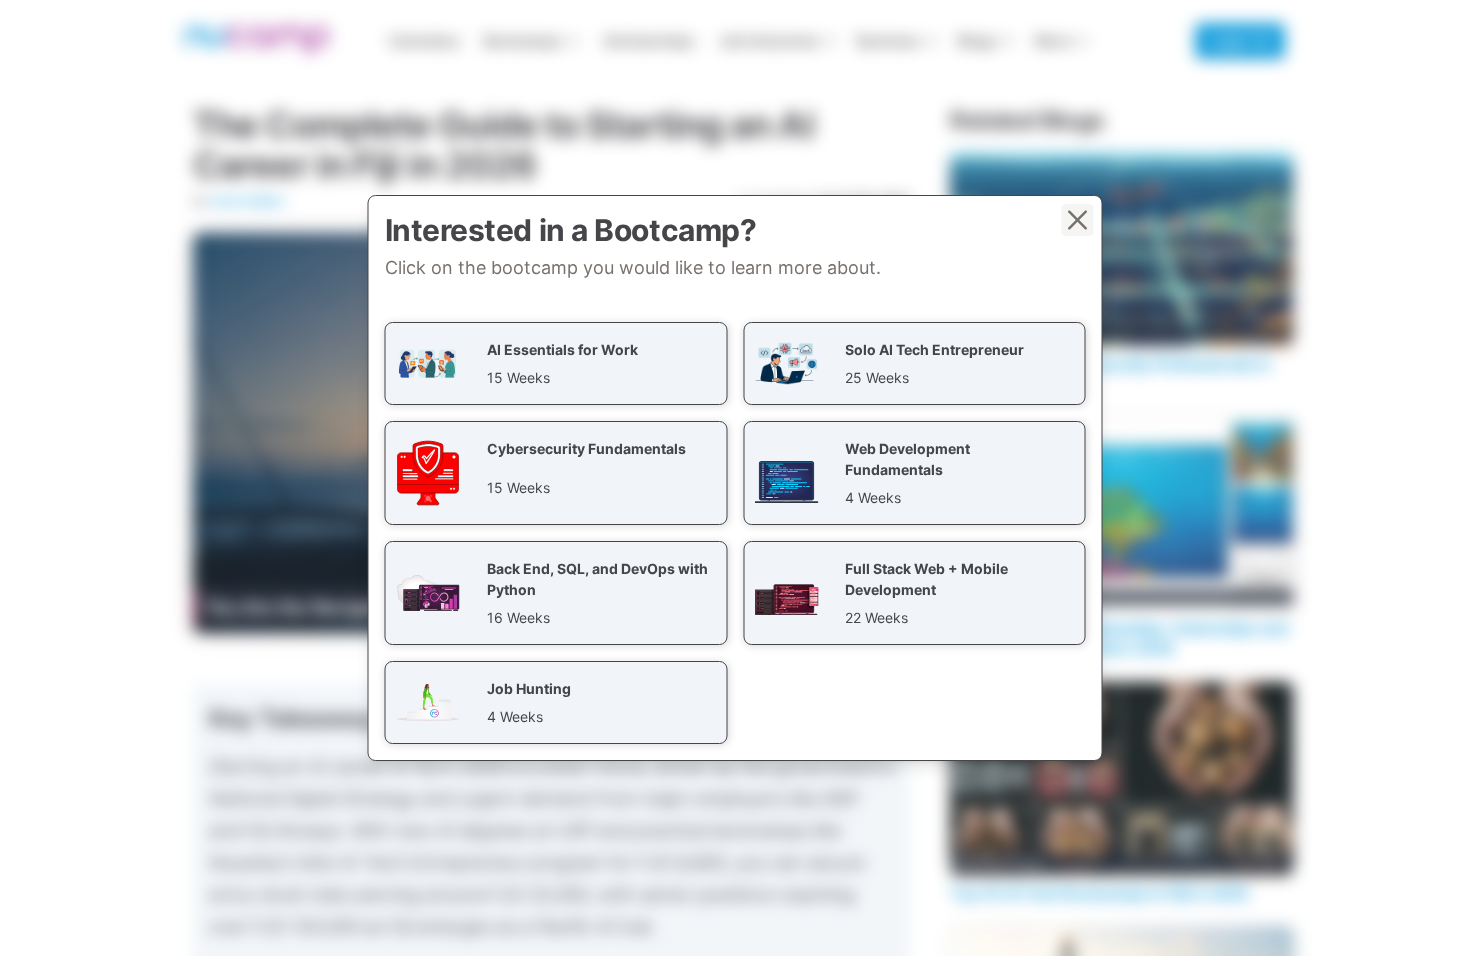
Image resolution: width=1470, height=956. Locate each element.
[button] (556, 363)
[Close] (1078, 220)
